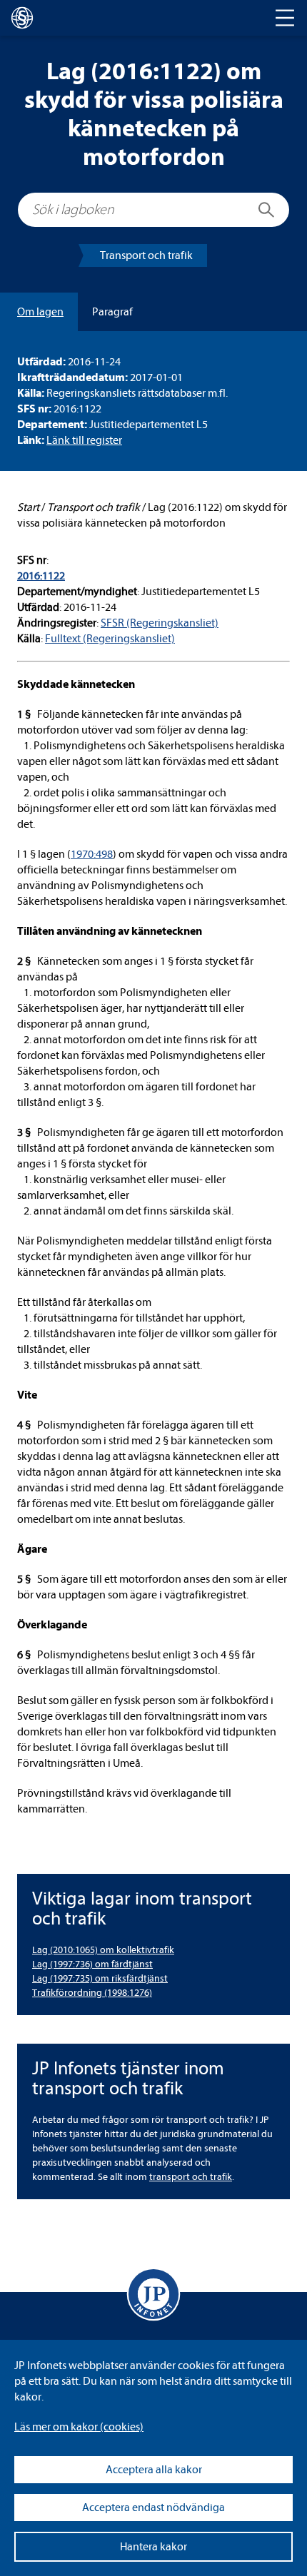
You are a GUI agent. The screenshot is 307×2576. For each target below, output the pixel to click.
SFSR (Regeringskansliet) (160, 623)
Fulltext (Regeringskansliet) (110, 639)
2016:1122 (41, 576)
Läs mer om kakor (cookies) (79, 2427)
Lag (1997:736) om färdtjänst (92, 1964)
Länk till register (84, 440)
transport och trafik (191, 2177)
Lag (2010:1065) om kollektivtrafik (103, 1950)
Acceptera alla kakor (154, 2470)
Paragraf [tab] (112, 312)
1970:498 (92, 854)
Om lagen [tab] (40, 312)
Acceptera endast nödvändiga (153, 2507)
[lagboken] (22, 18)
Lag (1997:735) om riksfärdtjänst (100, 1978)
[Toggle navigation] (285, 18)
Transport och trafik (146, 255)
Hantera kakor (153, 2547)
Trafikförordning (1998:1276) (92, 1993)
